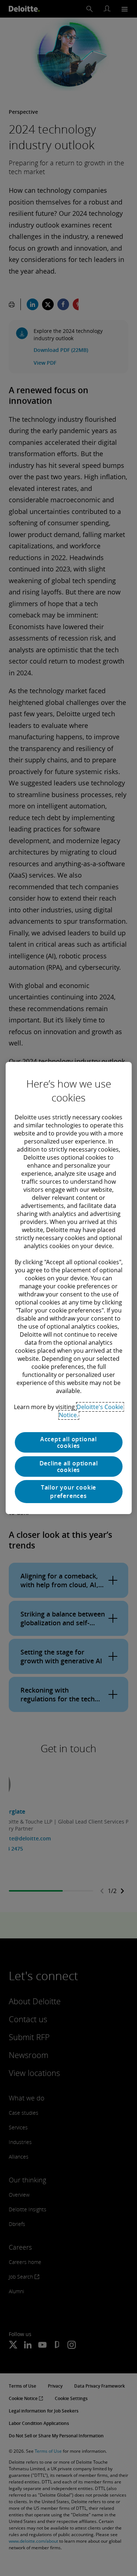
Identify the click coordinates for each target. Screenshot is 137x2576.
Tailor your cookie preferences (68, 1491)
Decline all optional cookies (69, 1467)
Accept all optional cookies (68, 1442)
